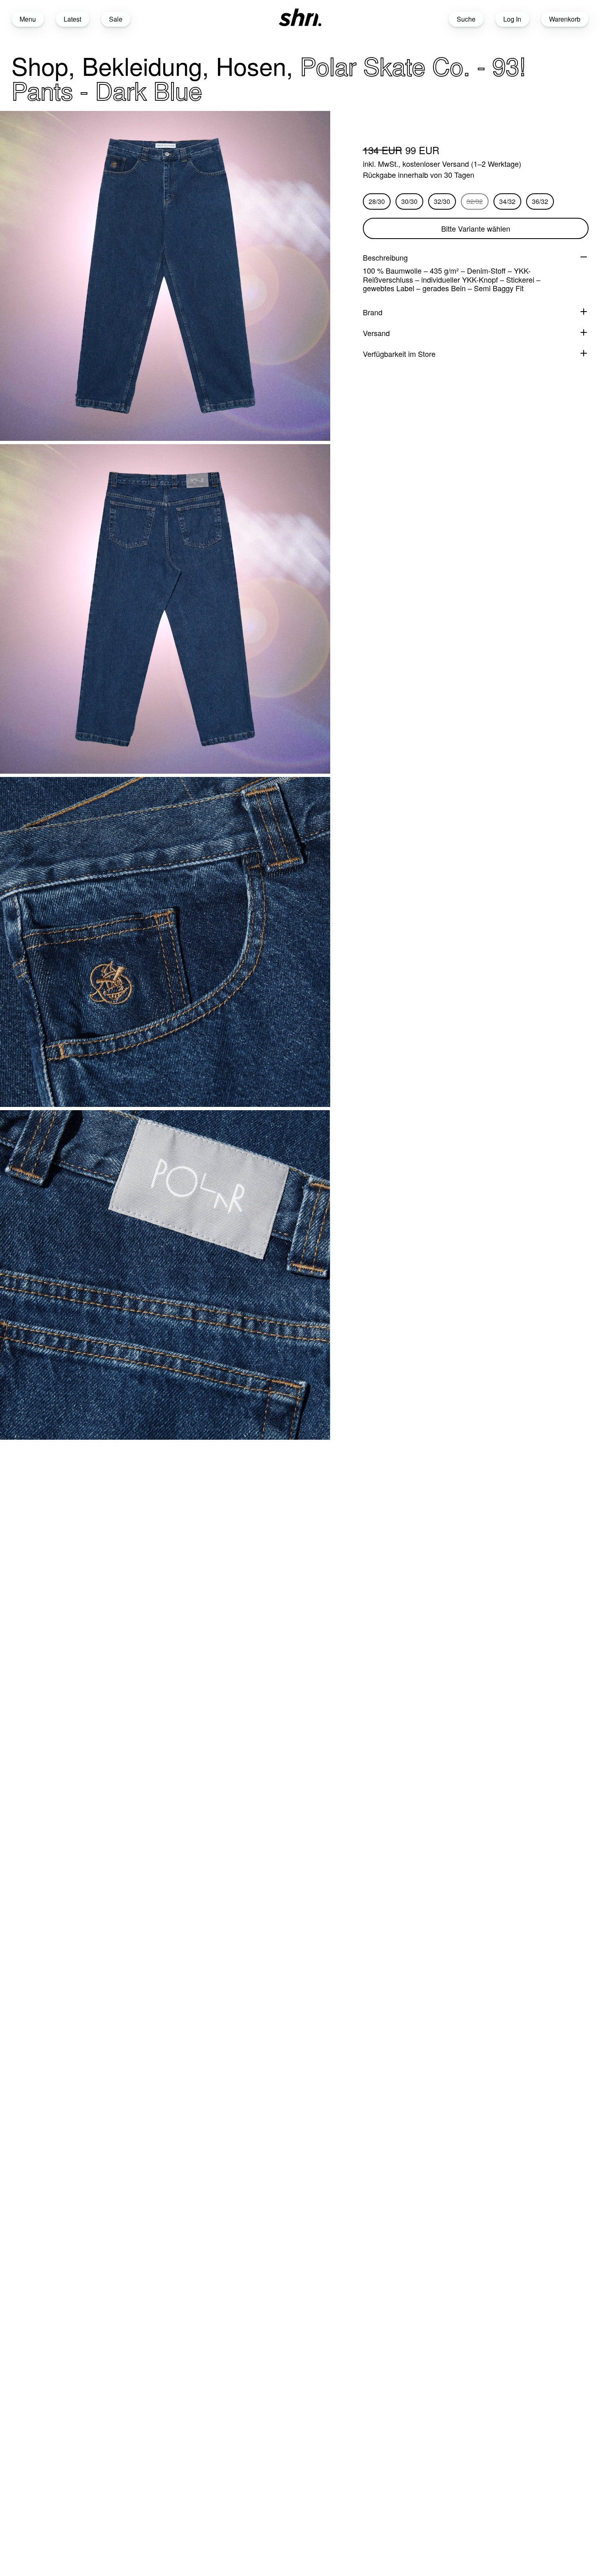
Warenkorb (565, 19)
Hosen (251, 65)
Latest (72, 19)
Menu (28, 19)
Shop (40, 65)
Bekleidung (142, 65)
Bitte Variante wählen (476, 228)
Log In (512, 19)
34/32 (507, 201)
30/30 (409, 201)
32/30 (442, 201)
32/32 (475, 201)
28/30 (377, 201)
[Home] (300, 17)
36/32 (540, 201)
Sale (116, 19)
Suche (466, 19)
